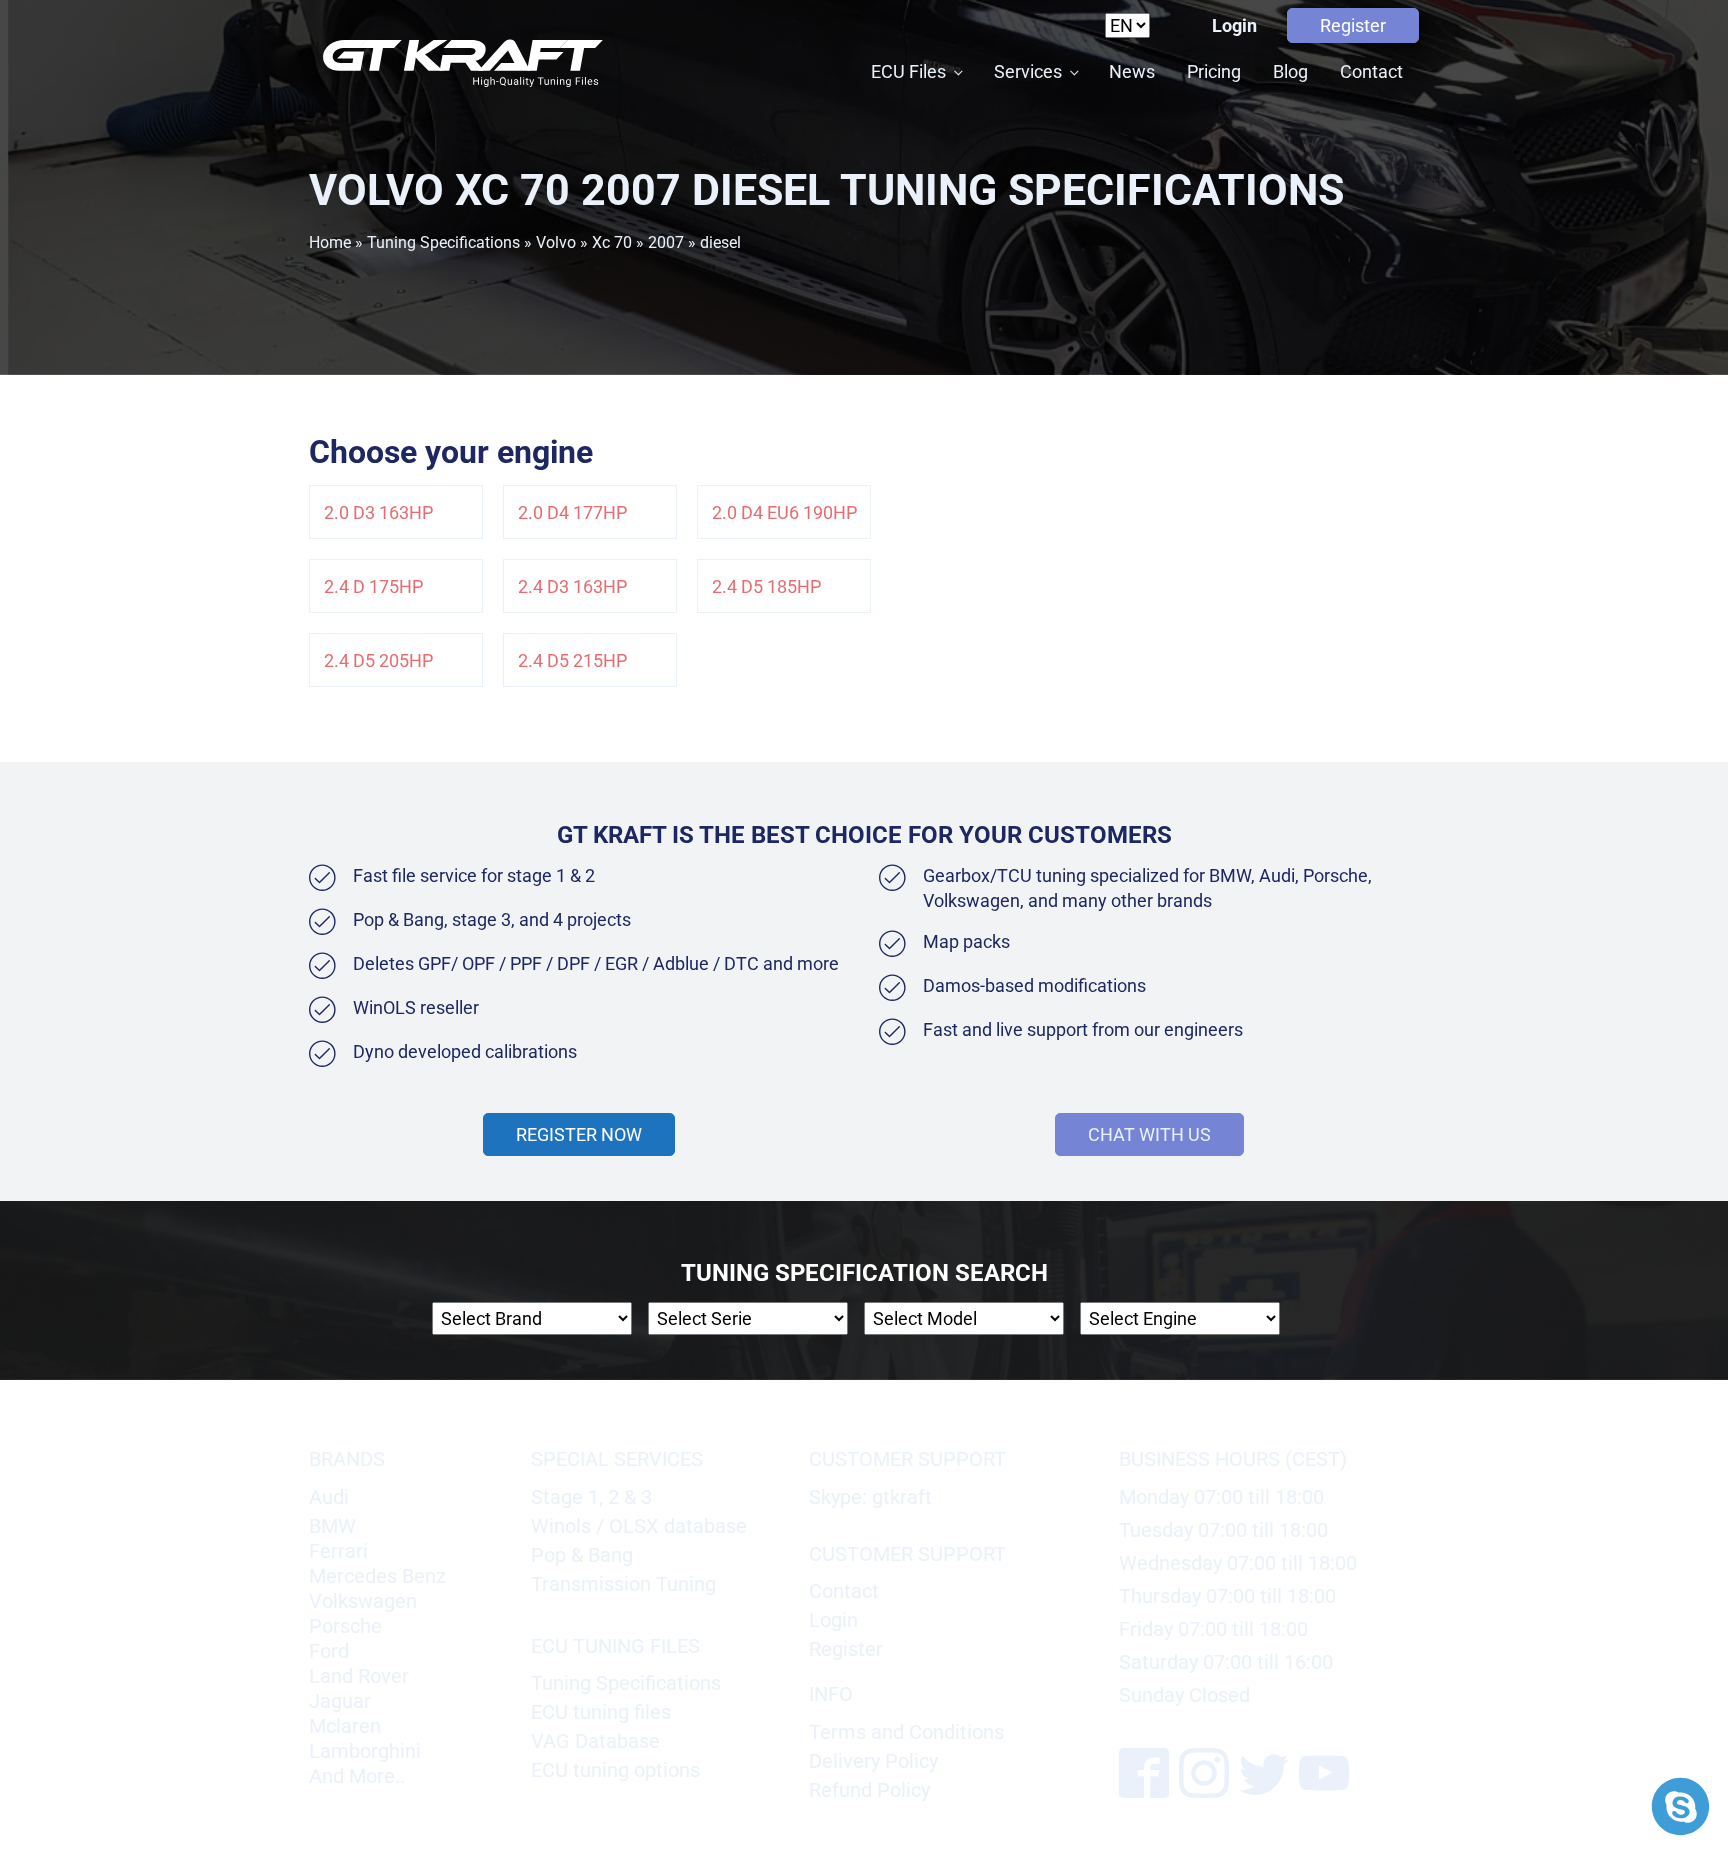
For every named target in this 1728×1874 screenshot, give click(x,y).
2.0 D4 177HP (572, 512)
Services (1028, 71)
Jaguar (340, 1701)
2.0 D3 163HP (378, 512)
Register (1353, 25)
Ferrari (338, 1551)
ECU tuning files (601, 1712)
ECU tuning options (615, 1770)
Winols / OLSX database (639, 1526)
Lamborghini (365, 1751)
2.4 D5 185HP (766, 586)
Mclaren (345, 1726)
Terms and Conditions (906, 1732)
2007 (666, 242)
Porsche (345, 1626)
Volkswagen (363, 1601)
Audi (329, 1497)
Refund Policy (869, 1790)
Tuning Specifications (443, 242)
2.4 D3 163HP (572, 586)
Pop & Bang (582, 1555)
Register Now (579, 1134)
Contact (1371, 71)
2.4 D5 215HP (572, 660)
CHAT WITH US (1149, 1134)
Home (330, 242)
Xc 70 (612, 242)
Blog (1290, 71)
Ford (329, 1651)
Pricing (1214, 71)
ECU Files (908, 71)
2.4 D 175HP (373, 586)
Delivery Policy (873, 1761)
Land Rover (359, 1676)
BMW (332, 1526)
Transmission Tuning (623, 1584)
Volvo (556, 242)
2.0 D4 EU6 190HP (784, 512)
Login (1234, 25)
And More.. (357, 1776)
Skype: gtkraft (870, 1497)
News (1132, 71)
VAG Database (595, 1741)
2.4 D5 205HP (378, 660)
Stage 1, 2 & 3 (591, 1497)
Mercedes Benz (377, 1576)
